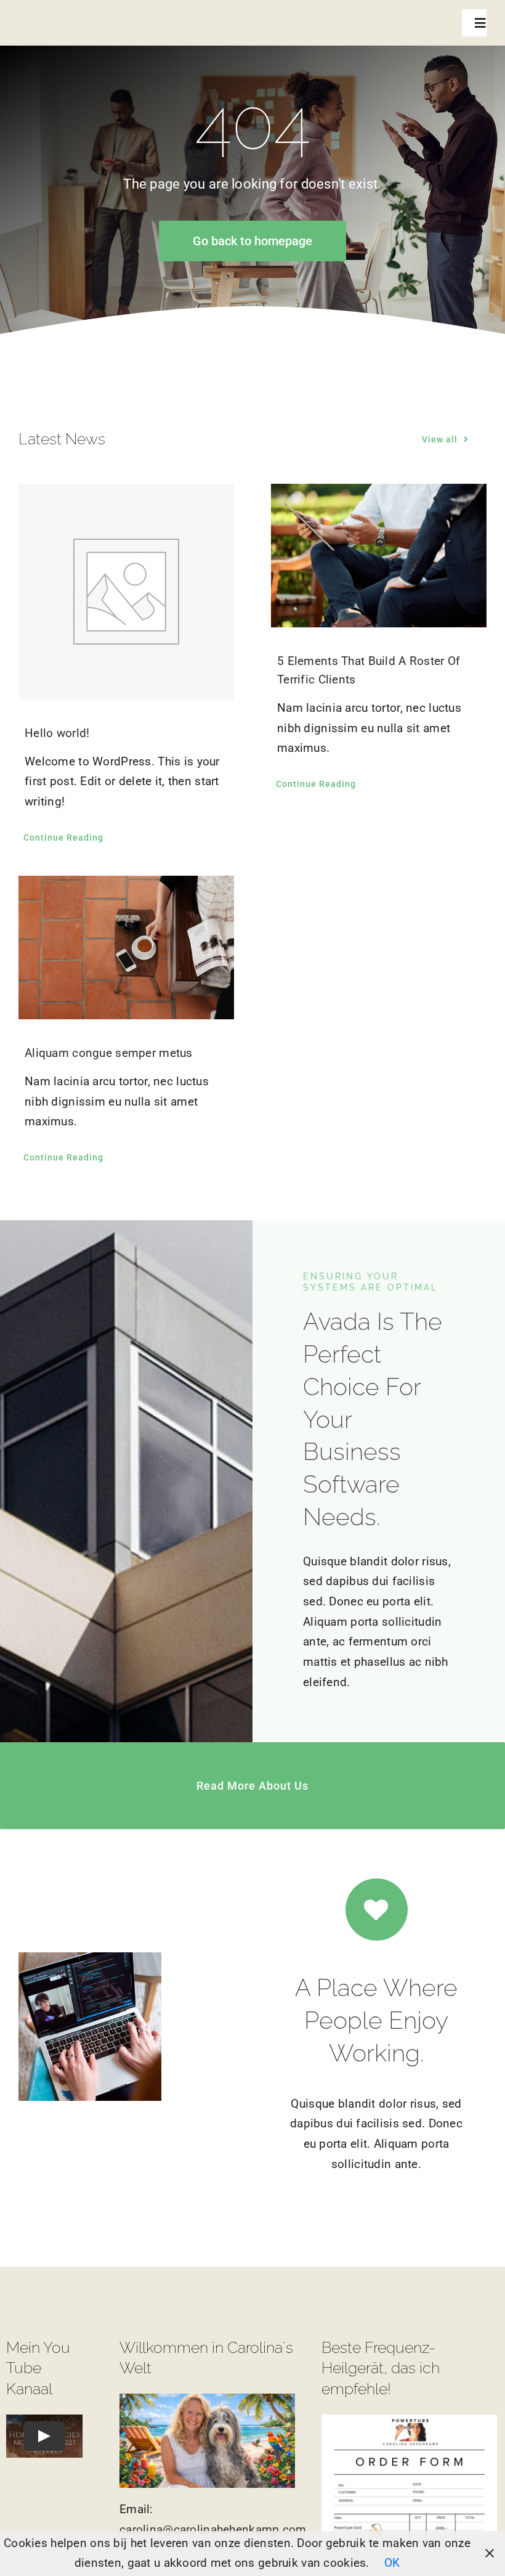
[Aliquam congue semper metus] (126, 948)
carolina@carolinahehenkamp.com (213, 2529)
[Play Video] (44, 2435)
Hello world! (57, 733)
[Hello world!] (126, 592)
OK (392, 2563)
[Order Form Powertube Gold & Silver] (409, 2420)
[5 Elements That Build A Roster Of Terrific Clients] (379, 556)
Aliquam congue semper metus (109, 1053)
